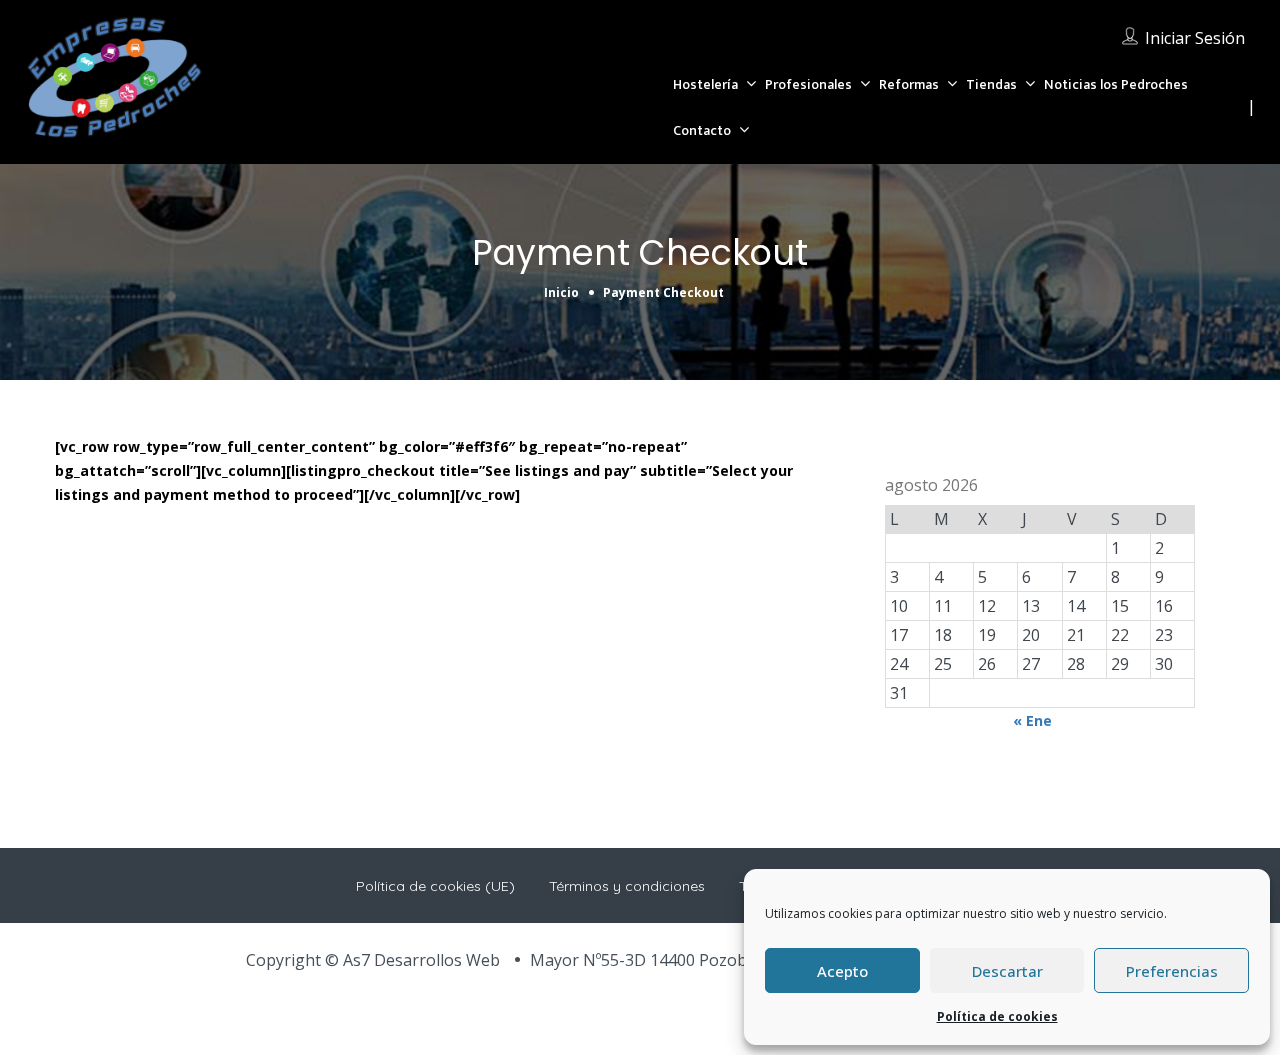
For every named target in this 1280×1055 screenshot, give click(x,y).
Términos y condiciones (627, 886)
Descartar (1007, 971)
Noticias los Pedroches (1116, 84)
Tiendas (991, 84)
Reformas (909, 84)
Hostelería (705, 84)
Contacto (702, 130)
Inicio (561, 292)
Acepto (842, 971)
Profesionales (808, 84)
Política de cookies (997, 1016)
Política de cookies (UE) (435, 886)
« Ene (1032, 720)
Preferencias (1172, 971)
